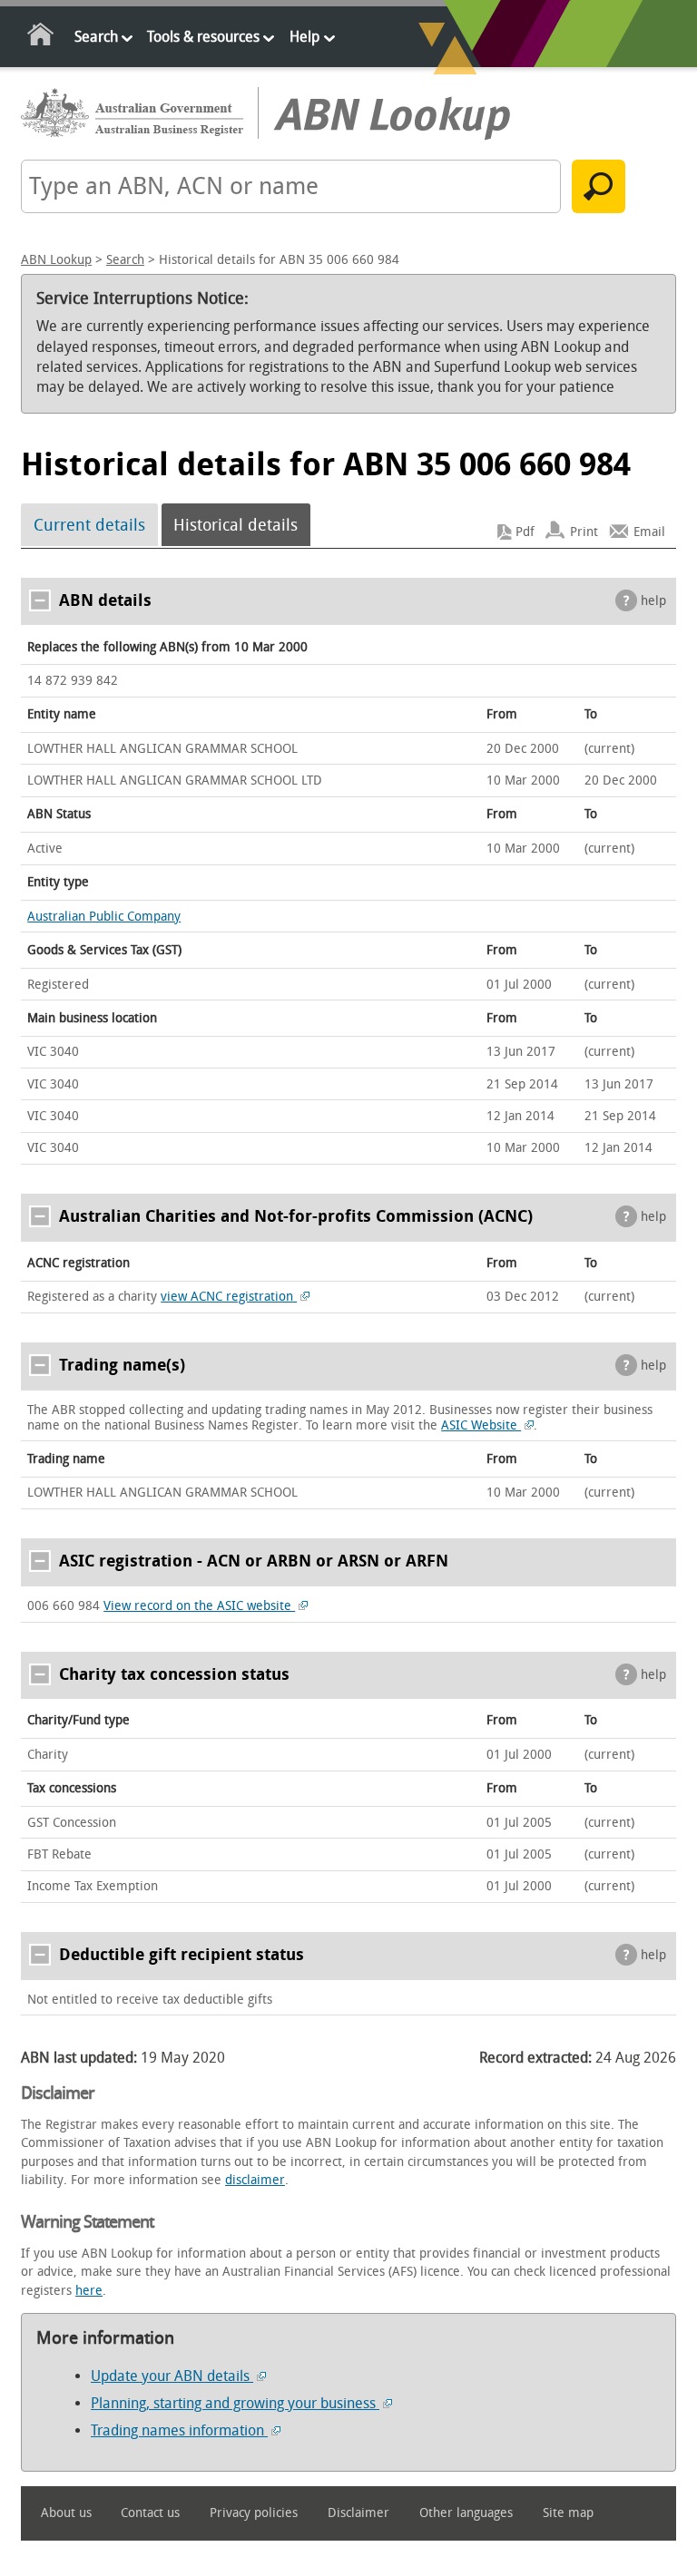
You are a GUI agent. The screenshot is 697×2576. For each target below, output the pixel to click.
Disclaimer (358, 2513)
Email (649, 532)
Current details (89, 525)
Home (41, 38)
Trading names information (179, 2430)
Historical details (236, 525)
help (653, 601)
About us (66, 2513)
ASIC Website (481, 1425)
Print (584, 532)
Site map (568, 2513)
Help (304, 37)
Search (96, 37)
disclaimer (255, 2180)
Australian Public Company (104, 917)
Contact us (150, 2513)
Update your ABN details (172, 2376)
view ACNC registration (229, 1297)
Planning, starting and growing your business (235, 2403)
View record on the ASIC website (199, 1606)
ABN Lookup (56, 260)
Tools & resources (203, 37)
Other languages (466, 2513)
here (89, 2291)
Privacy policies (254, 2513)
